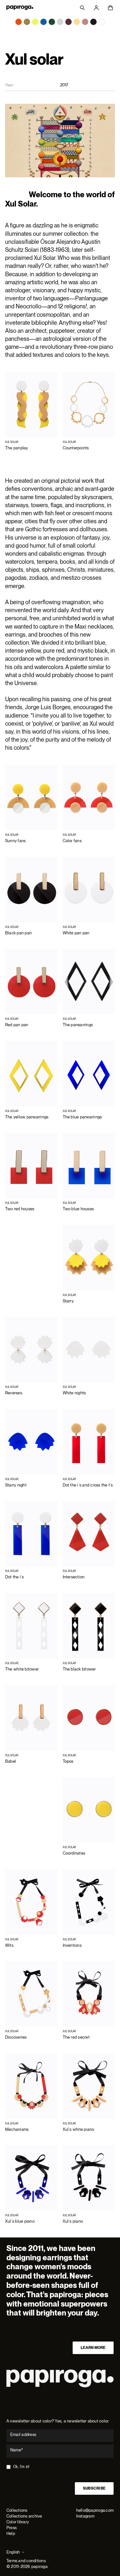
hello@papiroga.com (95, 2510)
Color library (18, 2522)
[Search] (82, 8)
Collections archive (24, 2516)
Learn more (93, 2348)
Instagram (85, 2516)
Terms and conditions (26, 2561)
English (13, 2552)
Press (12, 2528)
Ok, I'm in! (21, 2467)
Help (11, 2533)
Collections (17, 2510)
